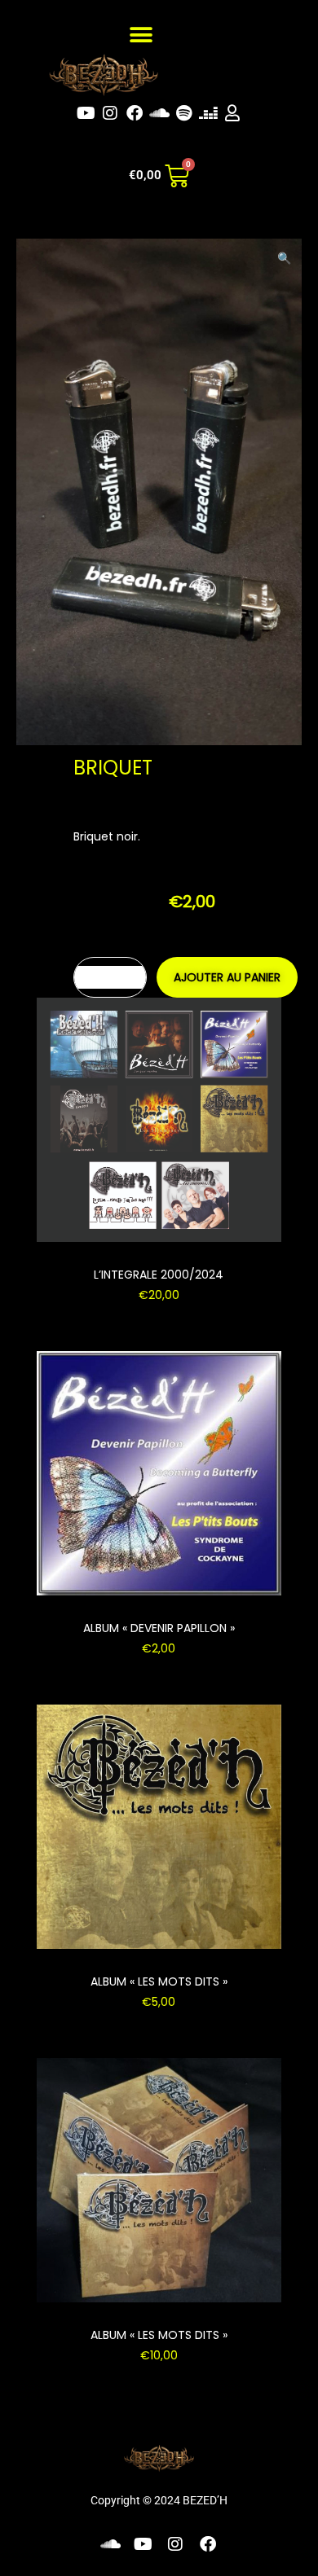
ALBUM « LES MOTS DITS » (159, 1981)
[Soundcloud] (159, 113)
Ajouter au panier (227, 977)
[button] (141, 35)
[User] (232, 113)
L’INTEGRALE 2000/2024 (159, 1275)
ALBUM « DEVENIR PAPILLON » (159, 1628)
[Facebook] (135, 113)
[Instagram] (110, 113)
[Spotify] (183, 113)
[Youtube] (86, 113)
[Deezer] (208, 113)
